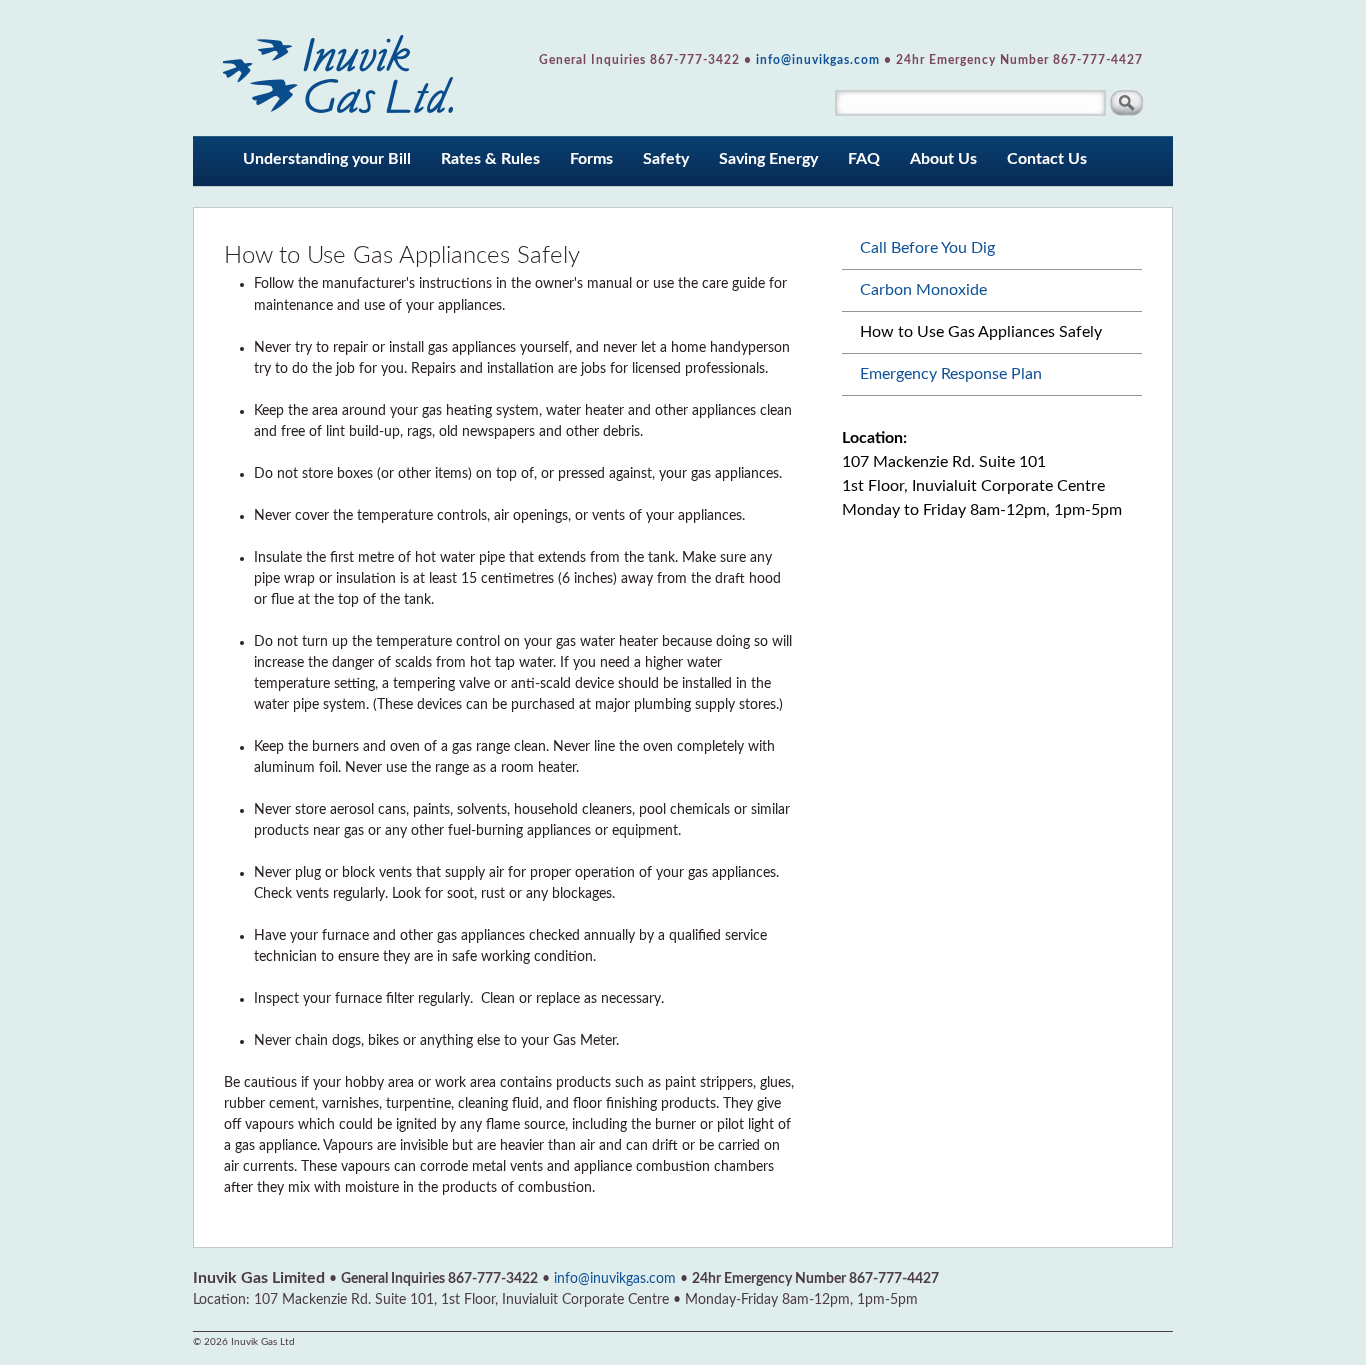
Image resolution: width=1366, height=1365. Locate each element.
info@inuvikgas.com (818, 60)
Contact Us (1047, 159)
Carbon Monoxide (923, 290)
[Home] (339, 67)
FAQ (864, 159)
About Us (943, 159)
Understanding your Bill (327, 159)
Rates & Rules (490, 159)
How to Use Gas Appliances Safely (981, 332)
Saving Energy (768, 159)
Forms (591, 159)
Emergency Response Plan (951, 374)
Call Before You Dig (927, 248)
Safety (666, 159)
